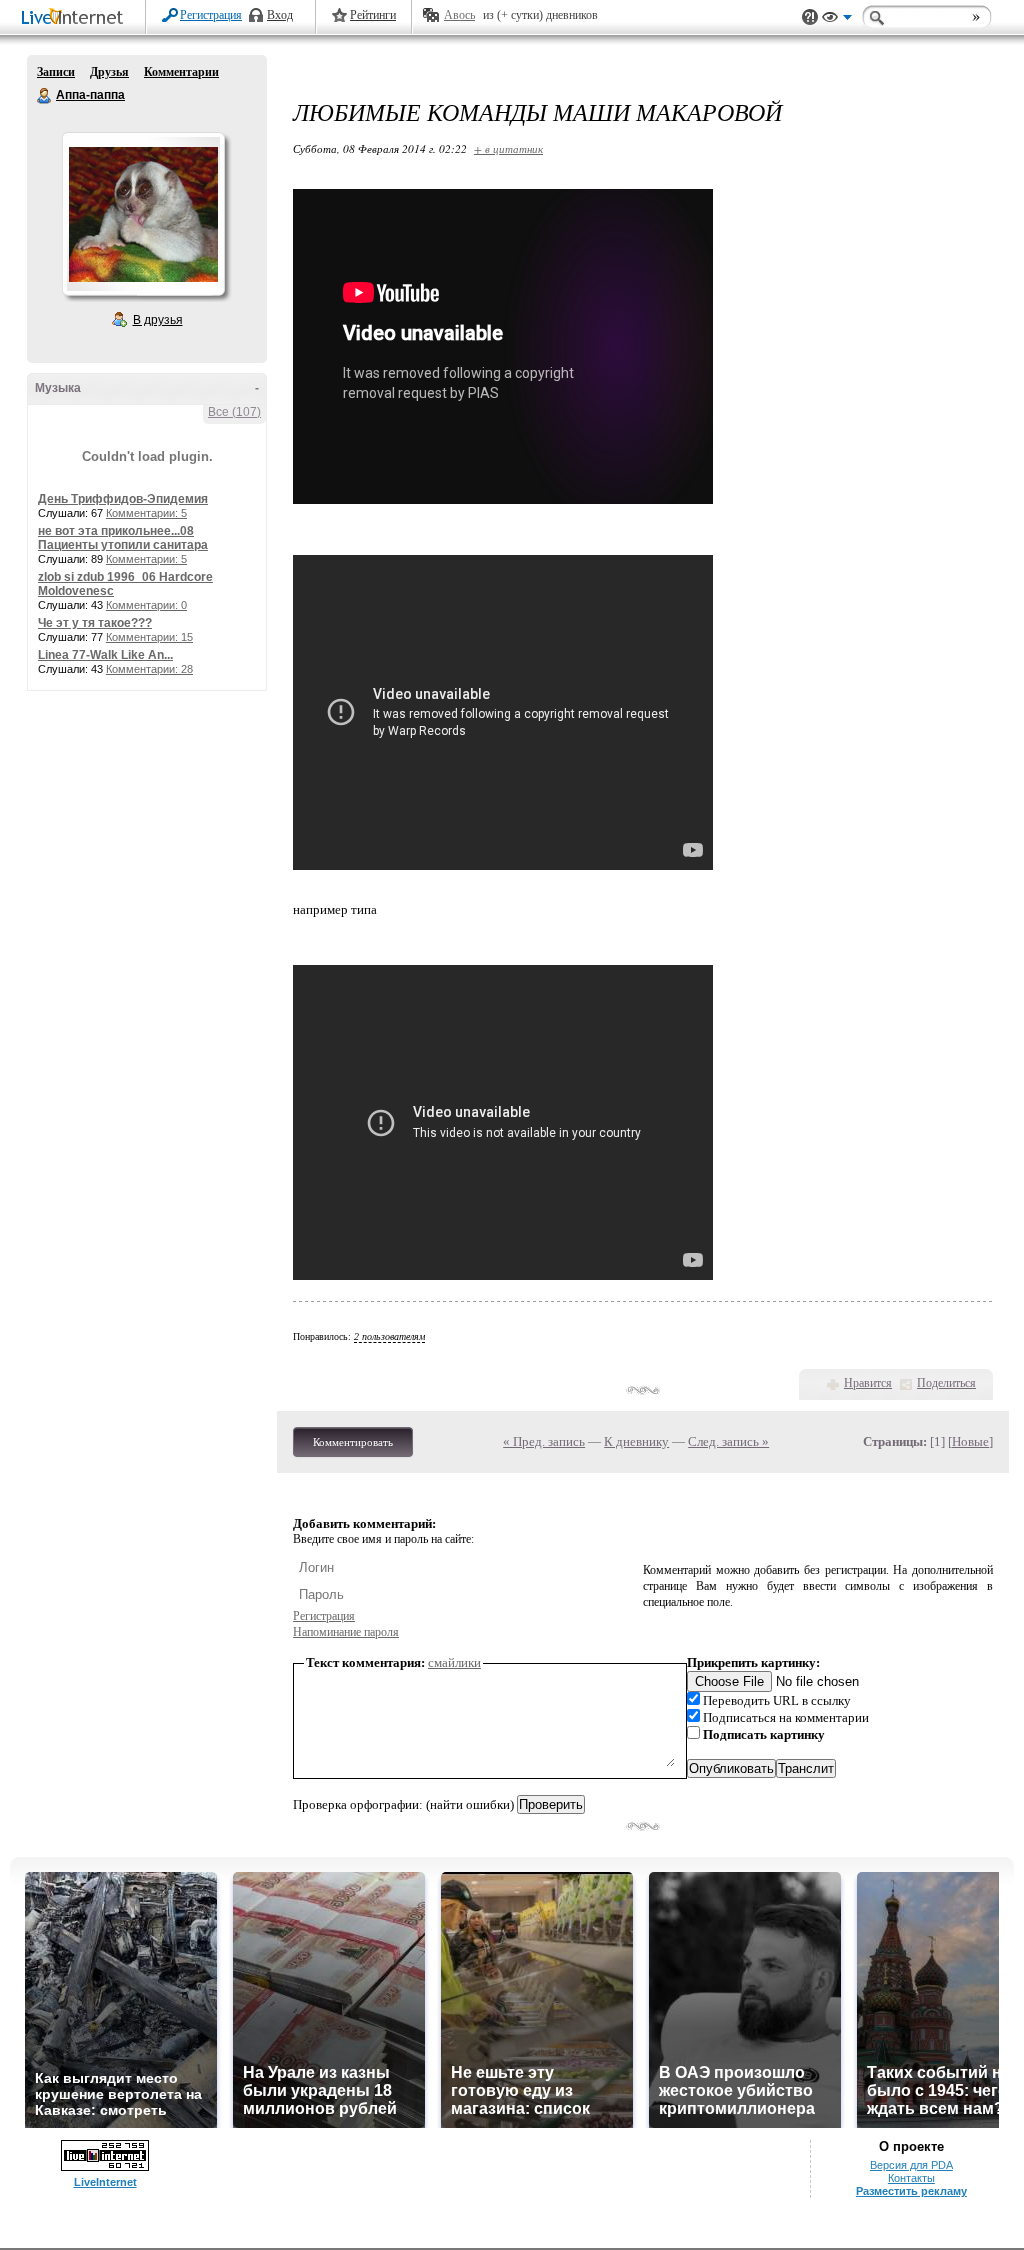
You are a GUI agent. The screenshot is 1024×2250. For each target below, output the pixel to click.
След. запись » (728, 1441)
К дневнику (636, 1441)
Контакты (911, 2178)
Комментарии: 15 (149, 637)
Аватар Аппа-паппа (143, 214)
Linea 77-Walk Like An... (105, 655)
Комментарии (181, 72)
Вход (280, 15)
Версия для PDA (911, 2165)
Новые (970, 1441)
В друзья (158, 320)
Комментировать (353, 1442)
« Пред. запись (544, 1441)
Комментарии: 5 (146, 513)
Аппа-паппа (45, 96)
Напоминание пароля (346, 1632)
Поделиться (946, 1383)
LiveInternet (76, 18)
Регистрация (211, 15)
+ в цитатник (508, 148)
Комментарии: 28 (149, 669)
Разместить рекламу (911, 2191)
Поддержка (810, 17)
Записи (56, 72)
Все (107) (234, 412)
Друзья (109, 72)
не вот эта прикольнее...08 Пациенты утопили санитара (123, 538)
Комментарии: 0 (146, 605)
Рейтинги (373, 15)
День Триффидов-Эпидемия (123, 499)
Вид (837, 20)
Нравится (868, 1383)
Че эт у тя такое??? (95, 623)
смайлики (454, 1662)
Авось (459, 15)
